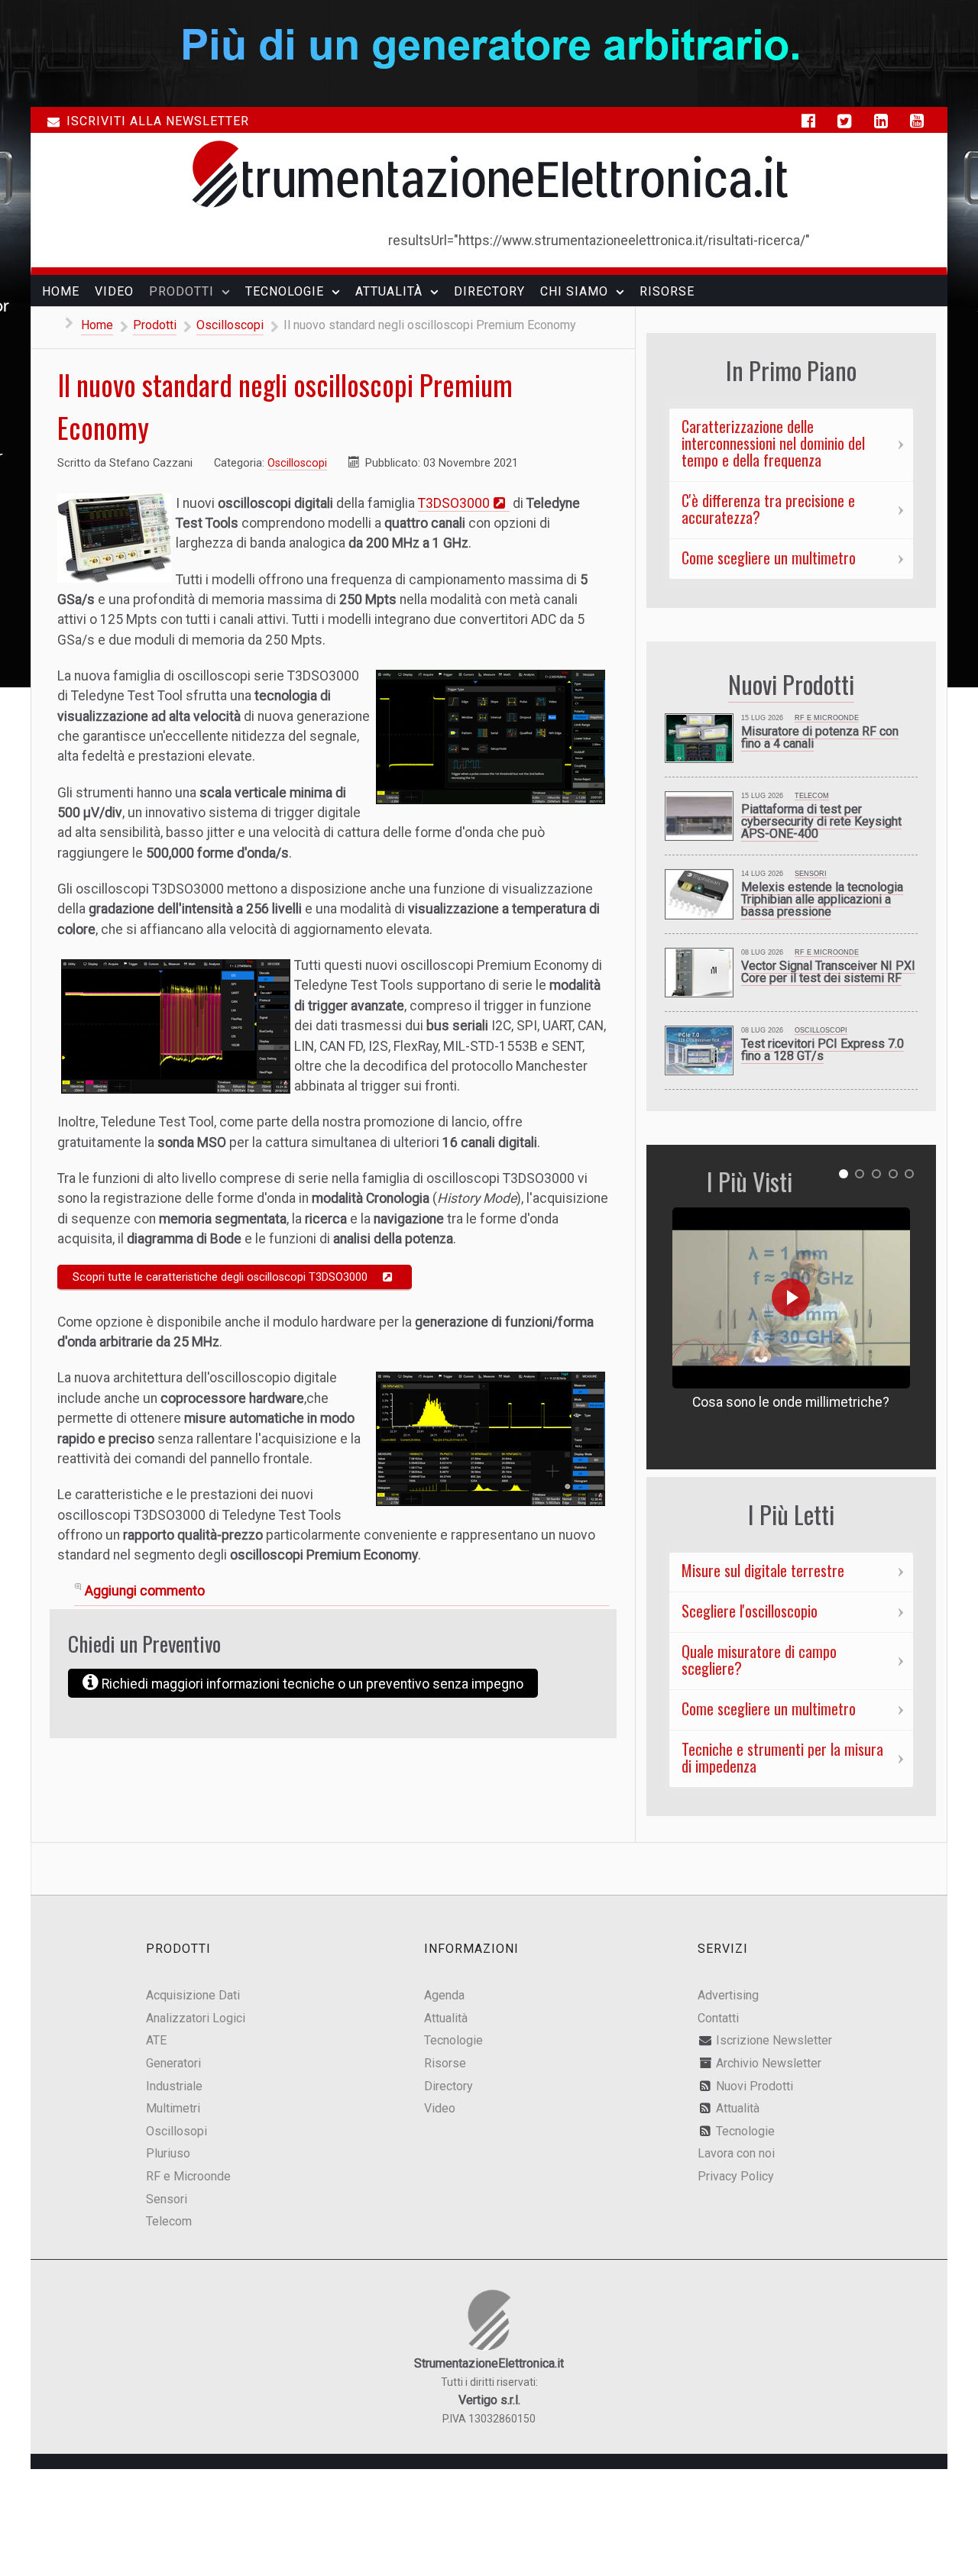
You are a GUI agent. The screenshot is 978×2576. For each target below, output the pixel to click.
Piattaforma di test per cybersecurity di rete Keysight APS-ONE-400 (821, 821)
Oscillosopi (176, 2131)
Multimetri (173, 2108)
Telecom (812, 796)
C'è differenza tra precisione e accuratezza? (768, 509)
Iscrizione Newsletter (774, 2040)
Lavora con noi (736, 2153)
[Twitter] (848, 121)
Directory (449, 2086)
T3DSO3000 (454, 503)
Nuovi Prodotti (755, 2086)
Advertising (728, 1995)
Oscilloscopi (297, 463)
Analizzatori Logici (196, 2018)
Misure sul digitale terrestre (763, 1570)
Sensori (811, 874)
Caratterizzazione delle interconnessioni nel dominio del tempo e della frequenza (773, 443)
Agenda (444, 1995)
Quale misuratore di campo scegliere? (759, 1660)
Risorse (445, 2063)
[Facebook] (812, 121)
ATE (156, 2040)
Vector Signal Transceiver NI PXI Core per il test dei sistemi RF (828, 972)
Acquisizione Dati (193, 1995)
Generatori (173, 2063)
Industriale (174, 2086)
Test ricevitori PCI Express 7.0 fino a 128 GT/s (823, 1050)
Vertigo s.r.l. (489, 2400)
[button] (844, 1174)
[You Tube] (920, 121)
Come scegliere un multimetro (769, 558)
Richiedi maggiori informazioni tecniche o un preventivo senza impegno (311, 1684)
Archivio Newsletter (769, 2063)
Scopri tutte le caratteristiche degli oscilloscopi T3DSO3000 (220, 1277)
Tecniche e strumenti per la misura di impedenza (782, 1757)
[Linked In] (884, 121)
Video (440, 2108)
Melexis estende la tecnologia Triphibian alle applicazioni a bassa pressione (822, 899)
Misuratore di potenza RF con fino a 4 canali (820, 737)
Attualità (446, 2018)
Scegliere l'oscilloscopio (750, 1611)
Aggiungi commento (145, 1591)
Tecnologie (453, 2040)
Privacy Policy (736, 2176)
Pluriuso (168, 2153)
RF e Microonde (827, 718)
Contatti (718, 2018)
